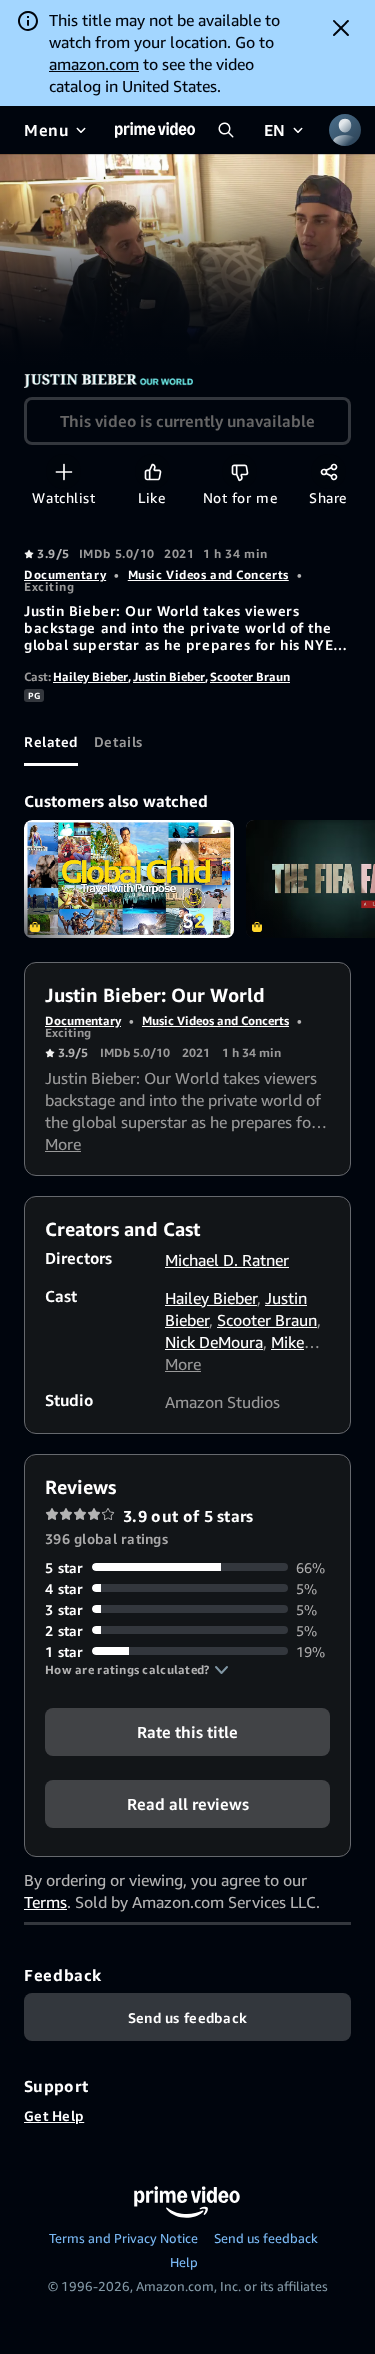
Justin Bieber (169, 676)
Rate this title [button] (187, 1731)
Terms (45, 1902)
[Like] (152, 471)
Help (184, 2262)
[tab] (51, 742)
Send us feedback (266, 2238)
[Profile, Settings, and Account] (345, 130)
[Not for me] (239, 471)
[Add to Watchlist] (63, 471)
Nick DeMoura (214, 1342)
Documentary (65, 574)
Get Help (54, 2115)
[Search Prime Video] (226, 130)
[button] (137, 1670)
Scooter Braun (250, 676)
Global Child (129, 879)
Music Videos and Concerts (208, 574)
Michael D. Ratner (227, 1260)
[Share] (328, 471)
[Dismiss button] (341, 28)
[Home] (155, 130)
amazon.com (94, 64)
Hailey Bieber (90, 676)
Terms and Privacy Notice (123, 2238)
